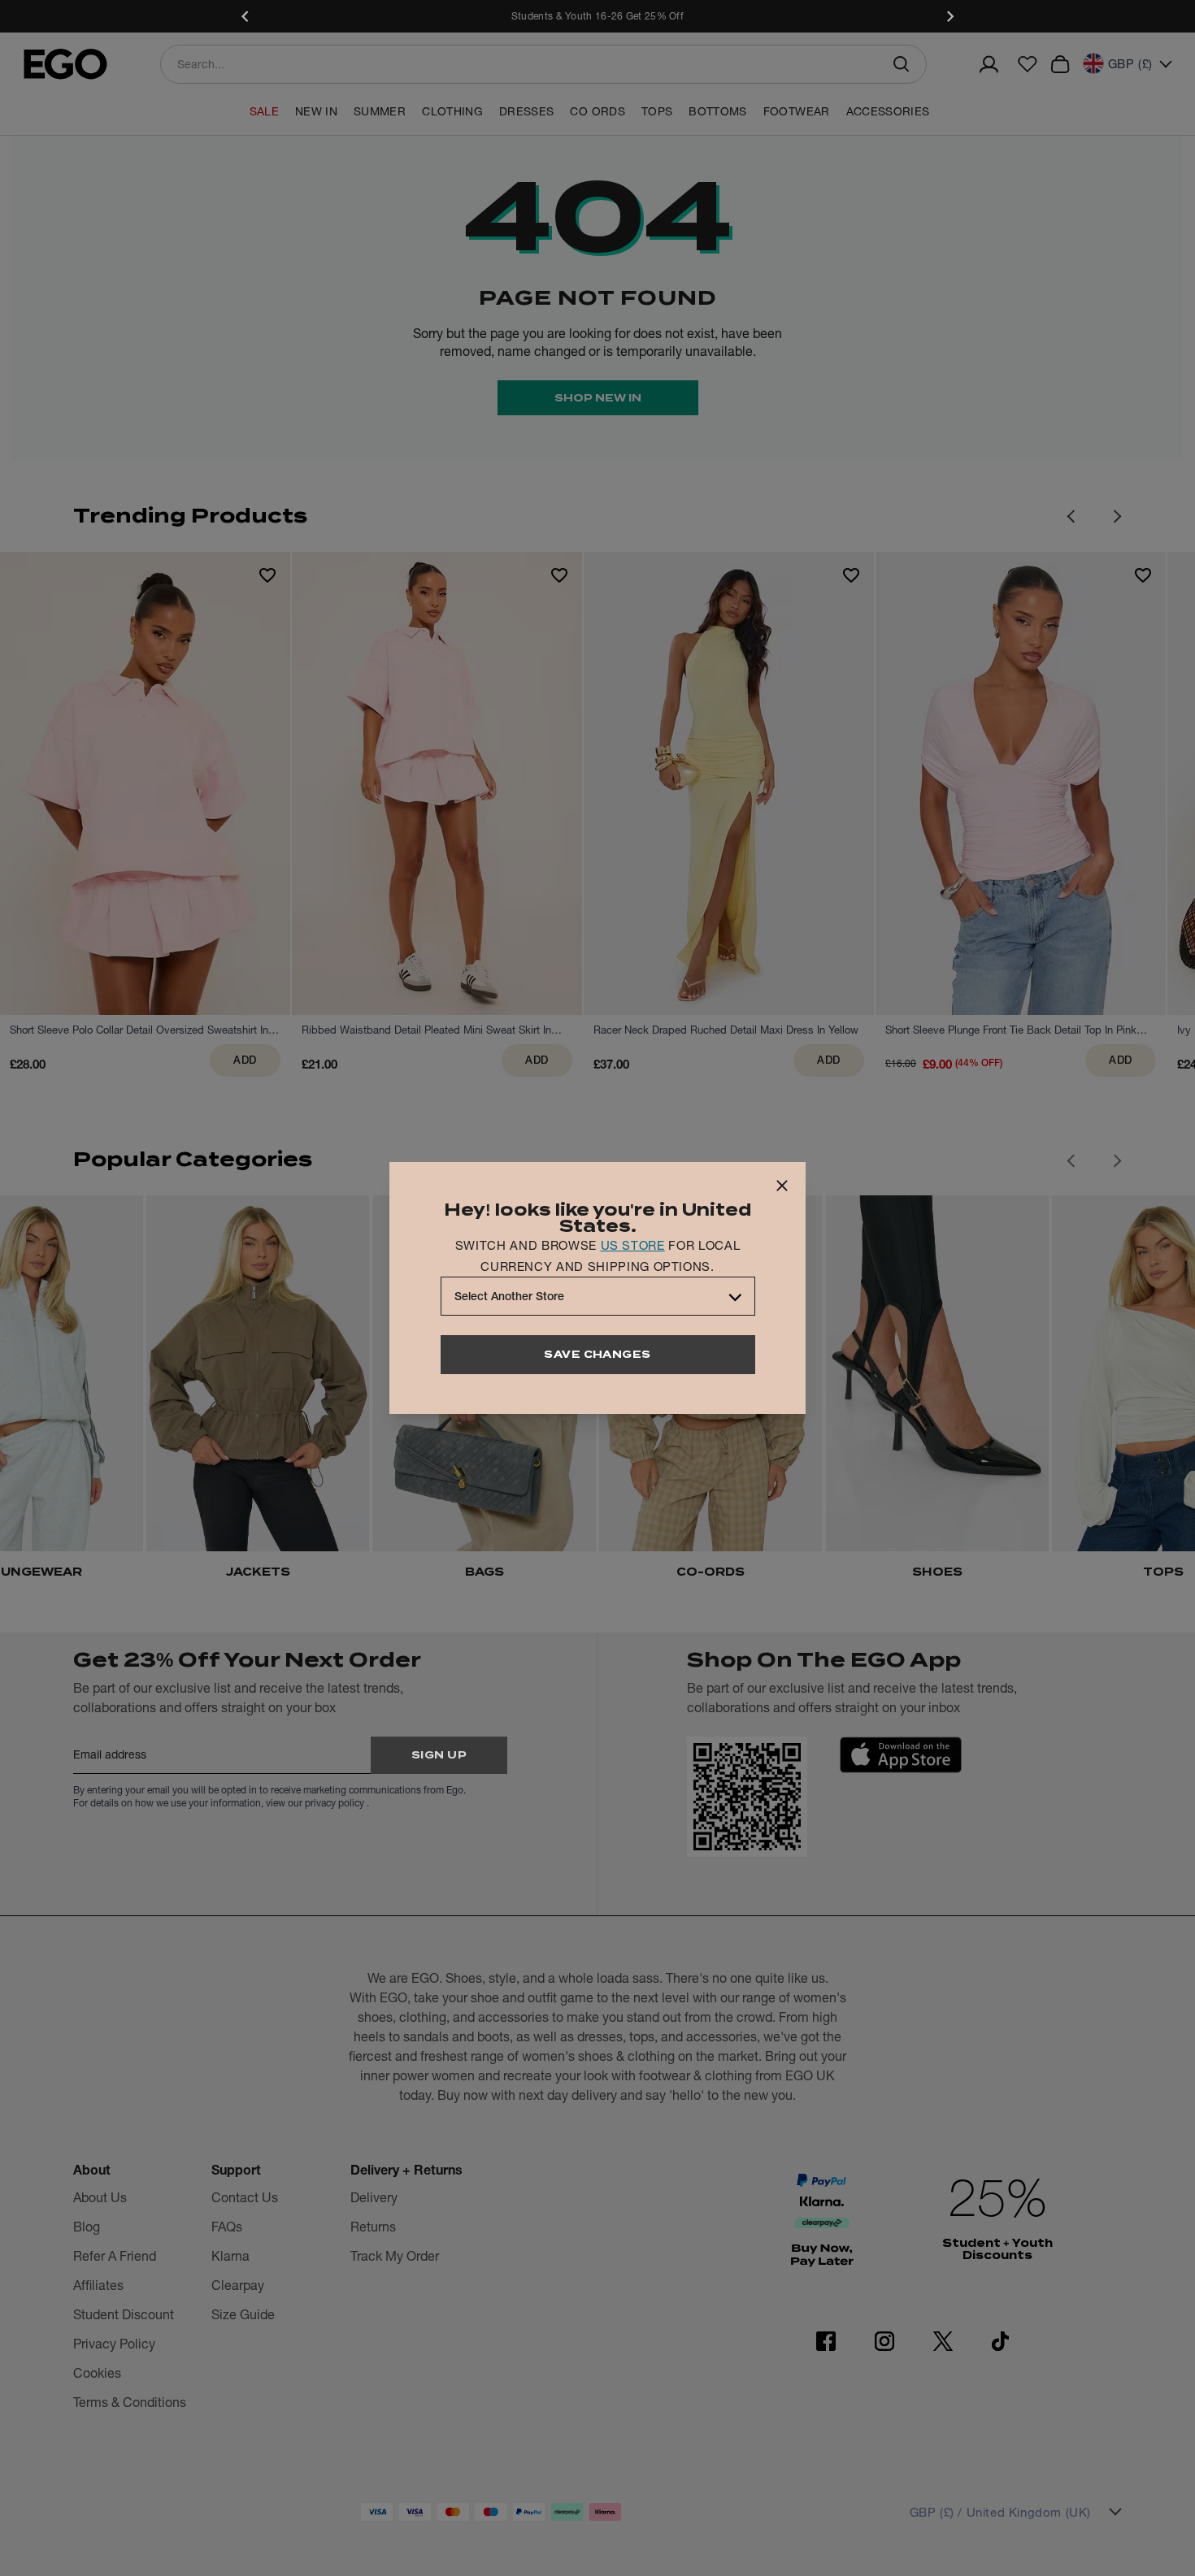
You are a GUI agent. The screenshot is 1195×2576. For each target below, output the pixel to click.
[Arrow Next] (1118, 516)
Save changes (597, 1354)
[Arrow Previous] (1071, 516)
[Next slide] (949, 16)
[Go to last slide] (1071, 1160)
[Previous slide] (246, 16)
